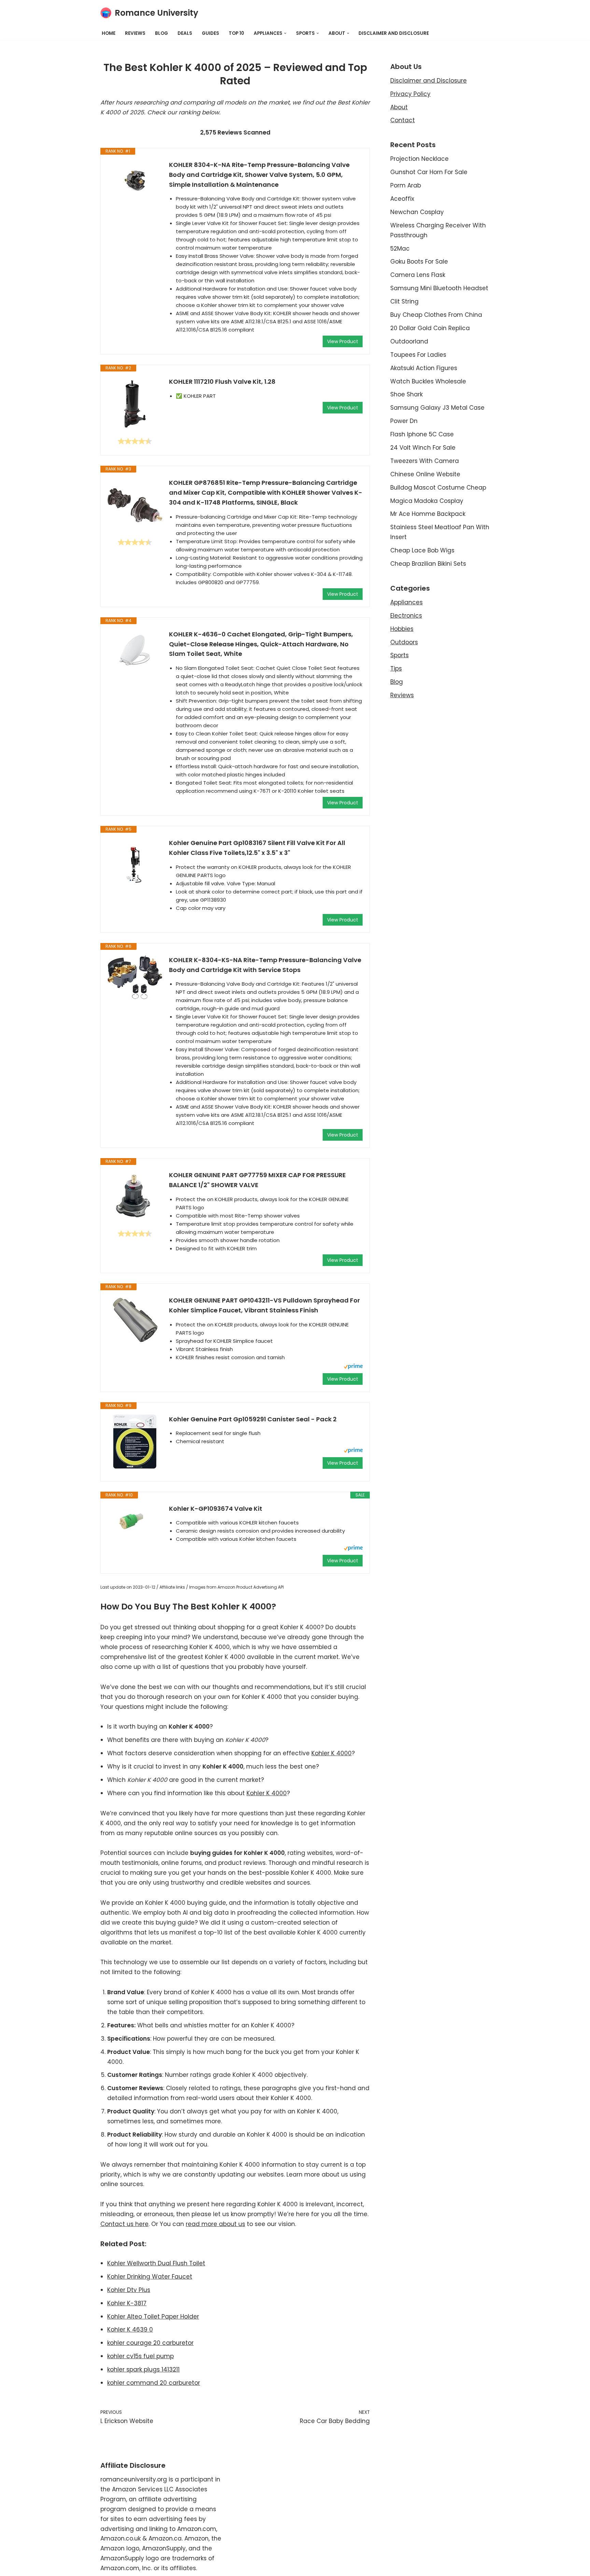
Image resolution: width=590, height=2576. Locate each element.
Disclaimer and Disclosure (394, 33)
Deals (185, 33)
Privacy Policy (410, 94)
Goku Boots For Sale (419, 262)
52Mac (400, 249)
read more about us (215, 2224)
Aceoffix (402, 199)
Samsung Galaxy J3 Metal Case (437, 408)
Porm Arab (406, 185)
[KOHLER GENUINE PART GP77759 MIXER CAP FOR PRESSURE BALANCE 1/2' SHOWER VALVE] (135, 1197)
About (399, 107)
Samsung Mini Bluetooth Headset (439, 288)
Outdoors (404, 642)
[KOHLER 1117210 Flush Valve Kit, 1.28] (135, 404)
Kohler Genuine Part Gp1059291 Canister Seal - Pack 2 (253, 1419)
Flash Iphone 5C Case (422, 434)
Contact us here (124, 2224)
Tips (396, 668)
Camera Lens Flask (418, 275)
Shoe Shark (406, 394)
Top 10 (236, 33)
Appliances (406, 602)
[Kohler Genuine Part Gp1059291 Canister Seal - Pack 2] (135, 1442)
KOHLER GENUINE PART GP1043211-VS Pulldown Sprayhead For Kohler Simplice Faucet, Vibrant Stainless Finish (264, 1305)
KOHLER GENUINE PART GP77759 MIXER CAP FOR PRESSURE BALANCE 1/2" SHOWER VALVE (257, 1180)
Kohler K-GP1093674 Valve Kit (216, 1509)
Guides (210, 33)
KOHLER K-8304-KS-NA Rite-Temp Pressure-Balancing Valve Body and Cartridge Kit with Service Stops (265, 965)
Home (109, 33)
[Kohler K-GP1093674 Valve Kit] (135, 1522)
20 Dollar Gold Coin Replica (430, 328)
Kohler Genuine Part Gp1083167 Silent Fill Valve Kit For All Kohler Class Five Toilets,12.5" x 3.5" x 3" (257, 848)
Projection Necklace (419, 159)
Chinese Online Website (425, 474)
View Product (343, 341)
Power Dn (404, 421)
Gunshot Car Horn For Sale (429, 172)
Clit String (404, 301)
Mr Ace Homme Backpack (428, 514)
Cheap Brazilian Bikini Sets (428, 564)
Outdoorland (409, 341)
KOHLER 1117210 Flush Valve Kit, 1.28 (222, 382)
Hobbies (402, 629)
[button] (285, 33)
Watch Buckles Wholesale (428, 381)
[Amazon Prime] (353, 1367)
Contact (403, 120)
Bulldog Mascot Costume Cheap (438, 488)
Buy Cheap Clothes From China (436, 315)
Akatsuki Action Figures (424, 368)
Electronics (406, 616)
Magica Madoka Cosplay (427, 501)
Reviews (135, 33)
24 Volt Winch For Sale (423, 448)
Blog (161, 33)
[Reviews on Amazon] (135, 441)
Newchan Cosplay (417, 212)
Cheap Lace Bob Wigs (422, 550)
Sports (399, 655)
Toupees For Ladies (418, 355)
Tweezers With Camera (425, 461)
